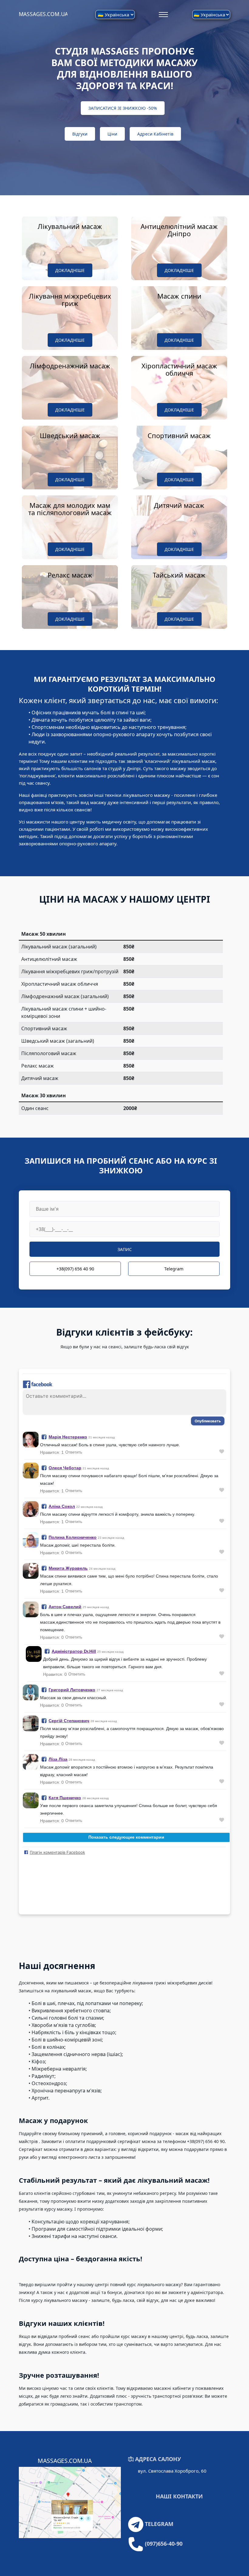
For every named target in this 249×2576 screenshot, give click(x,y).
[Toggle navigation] (164, 14)
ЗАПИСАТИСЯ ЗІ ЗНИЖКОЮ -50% (123, 108)
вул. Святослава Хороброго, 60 (172, 2471)
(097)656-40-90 (164, 2544)
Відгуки (80, 134)
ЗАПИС (125, 1249)
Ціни (112, 134)
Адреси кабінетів (155, 134)
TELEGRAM (159, 2524)
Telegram (174, 1269)
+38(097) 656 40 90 (75, 1269)
